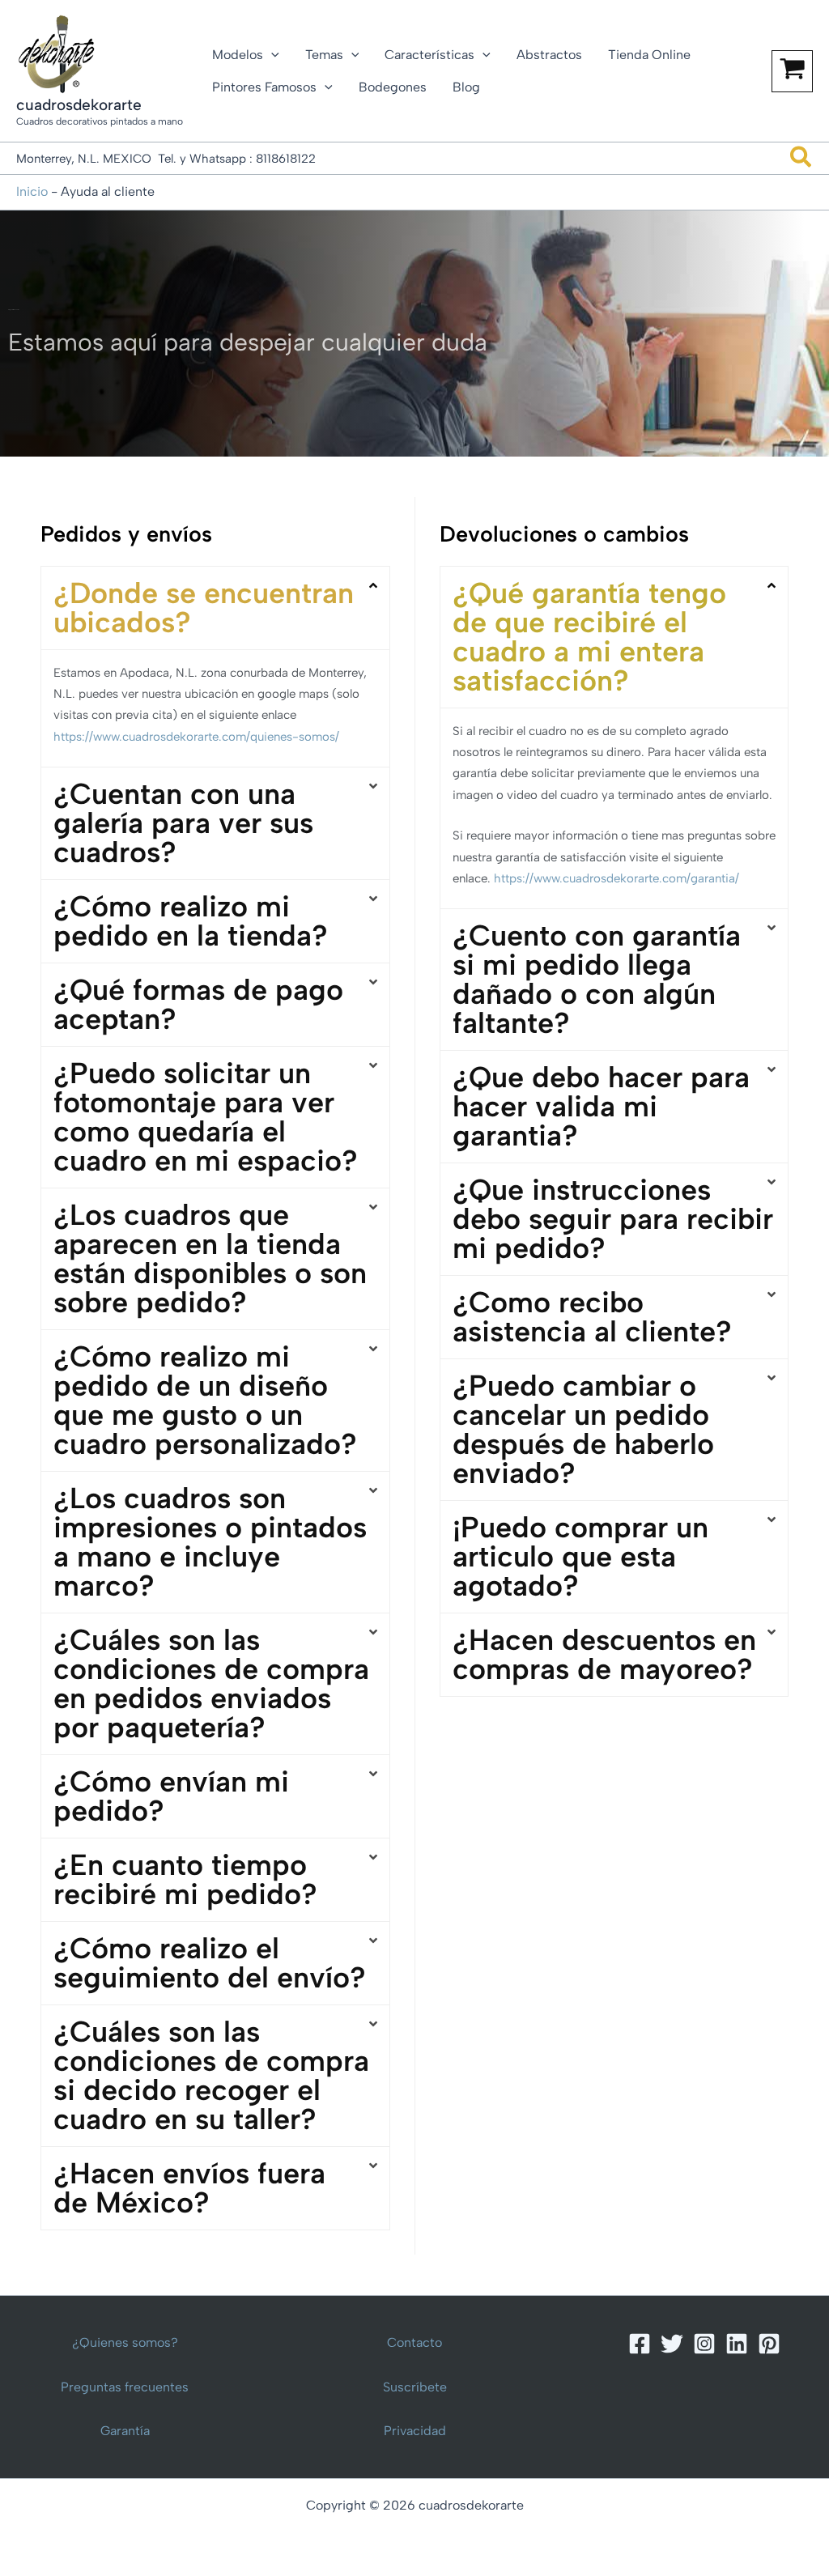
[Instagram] (704, 2344)
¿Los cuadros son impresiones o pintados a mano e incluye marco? (210, 1542)
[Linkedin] (737, 2344)
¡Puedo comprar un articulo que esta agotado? (580, 1556)
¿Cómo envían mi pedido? (171, 1796)
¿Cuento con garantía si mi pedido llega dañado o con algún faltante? (597, 979)
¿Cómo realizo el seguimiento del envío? (210, 1963)
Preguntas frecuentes (125, 2387)
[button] (271, 55)
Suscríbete (415, 2387)
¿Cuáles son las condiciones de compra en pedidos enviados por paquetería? (211, 1683)
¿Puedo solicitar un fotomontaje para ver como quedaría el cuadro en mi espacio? (206, 1117)
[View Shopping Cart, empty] (792, 71)
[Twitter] (672, 2344)
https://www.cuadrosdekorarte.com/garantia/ (616, 878)
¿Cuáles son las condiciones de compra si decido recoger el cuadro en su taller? (211, 2075)
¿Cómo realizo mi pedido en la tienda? (191, 921)
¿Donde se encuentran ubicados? (204, 608)
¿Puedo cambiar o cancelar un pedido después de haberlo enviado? (583, 1429)
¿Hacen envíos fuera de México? (189, 2188)
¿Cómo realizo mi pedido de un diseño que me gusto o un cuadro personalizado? (205, 1400)
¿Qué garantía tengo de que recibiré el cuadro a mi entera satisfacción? (589, 637)
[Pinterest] (769, 2344)
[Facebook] (640, 2344)
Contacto (414, 2342)
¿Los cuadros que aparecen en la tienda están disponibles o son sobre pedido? (210, 1258)
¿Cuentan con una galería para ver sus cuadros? (183, 823)
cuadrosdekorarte (79, 105)
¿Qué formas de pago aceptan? (198, 1004)
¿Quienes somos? (125, 2342)
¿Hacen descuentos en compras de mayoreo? (604, 1654)
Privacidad (415, 2431)
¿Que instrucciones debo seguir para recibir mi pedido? (613, 1219)
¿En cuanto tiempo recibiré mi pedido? (185, 1879)
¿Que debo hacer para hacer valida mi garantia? (601, 1106)
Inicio (32, 191)
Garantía (125, 2431)
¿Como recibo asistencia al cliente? (592, 1317)
